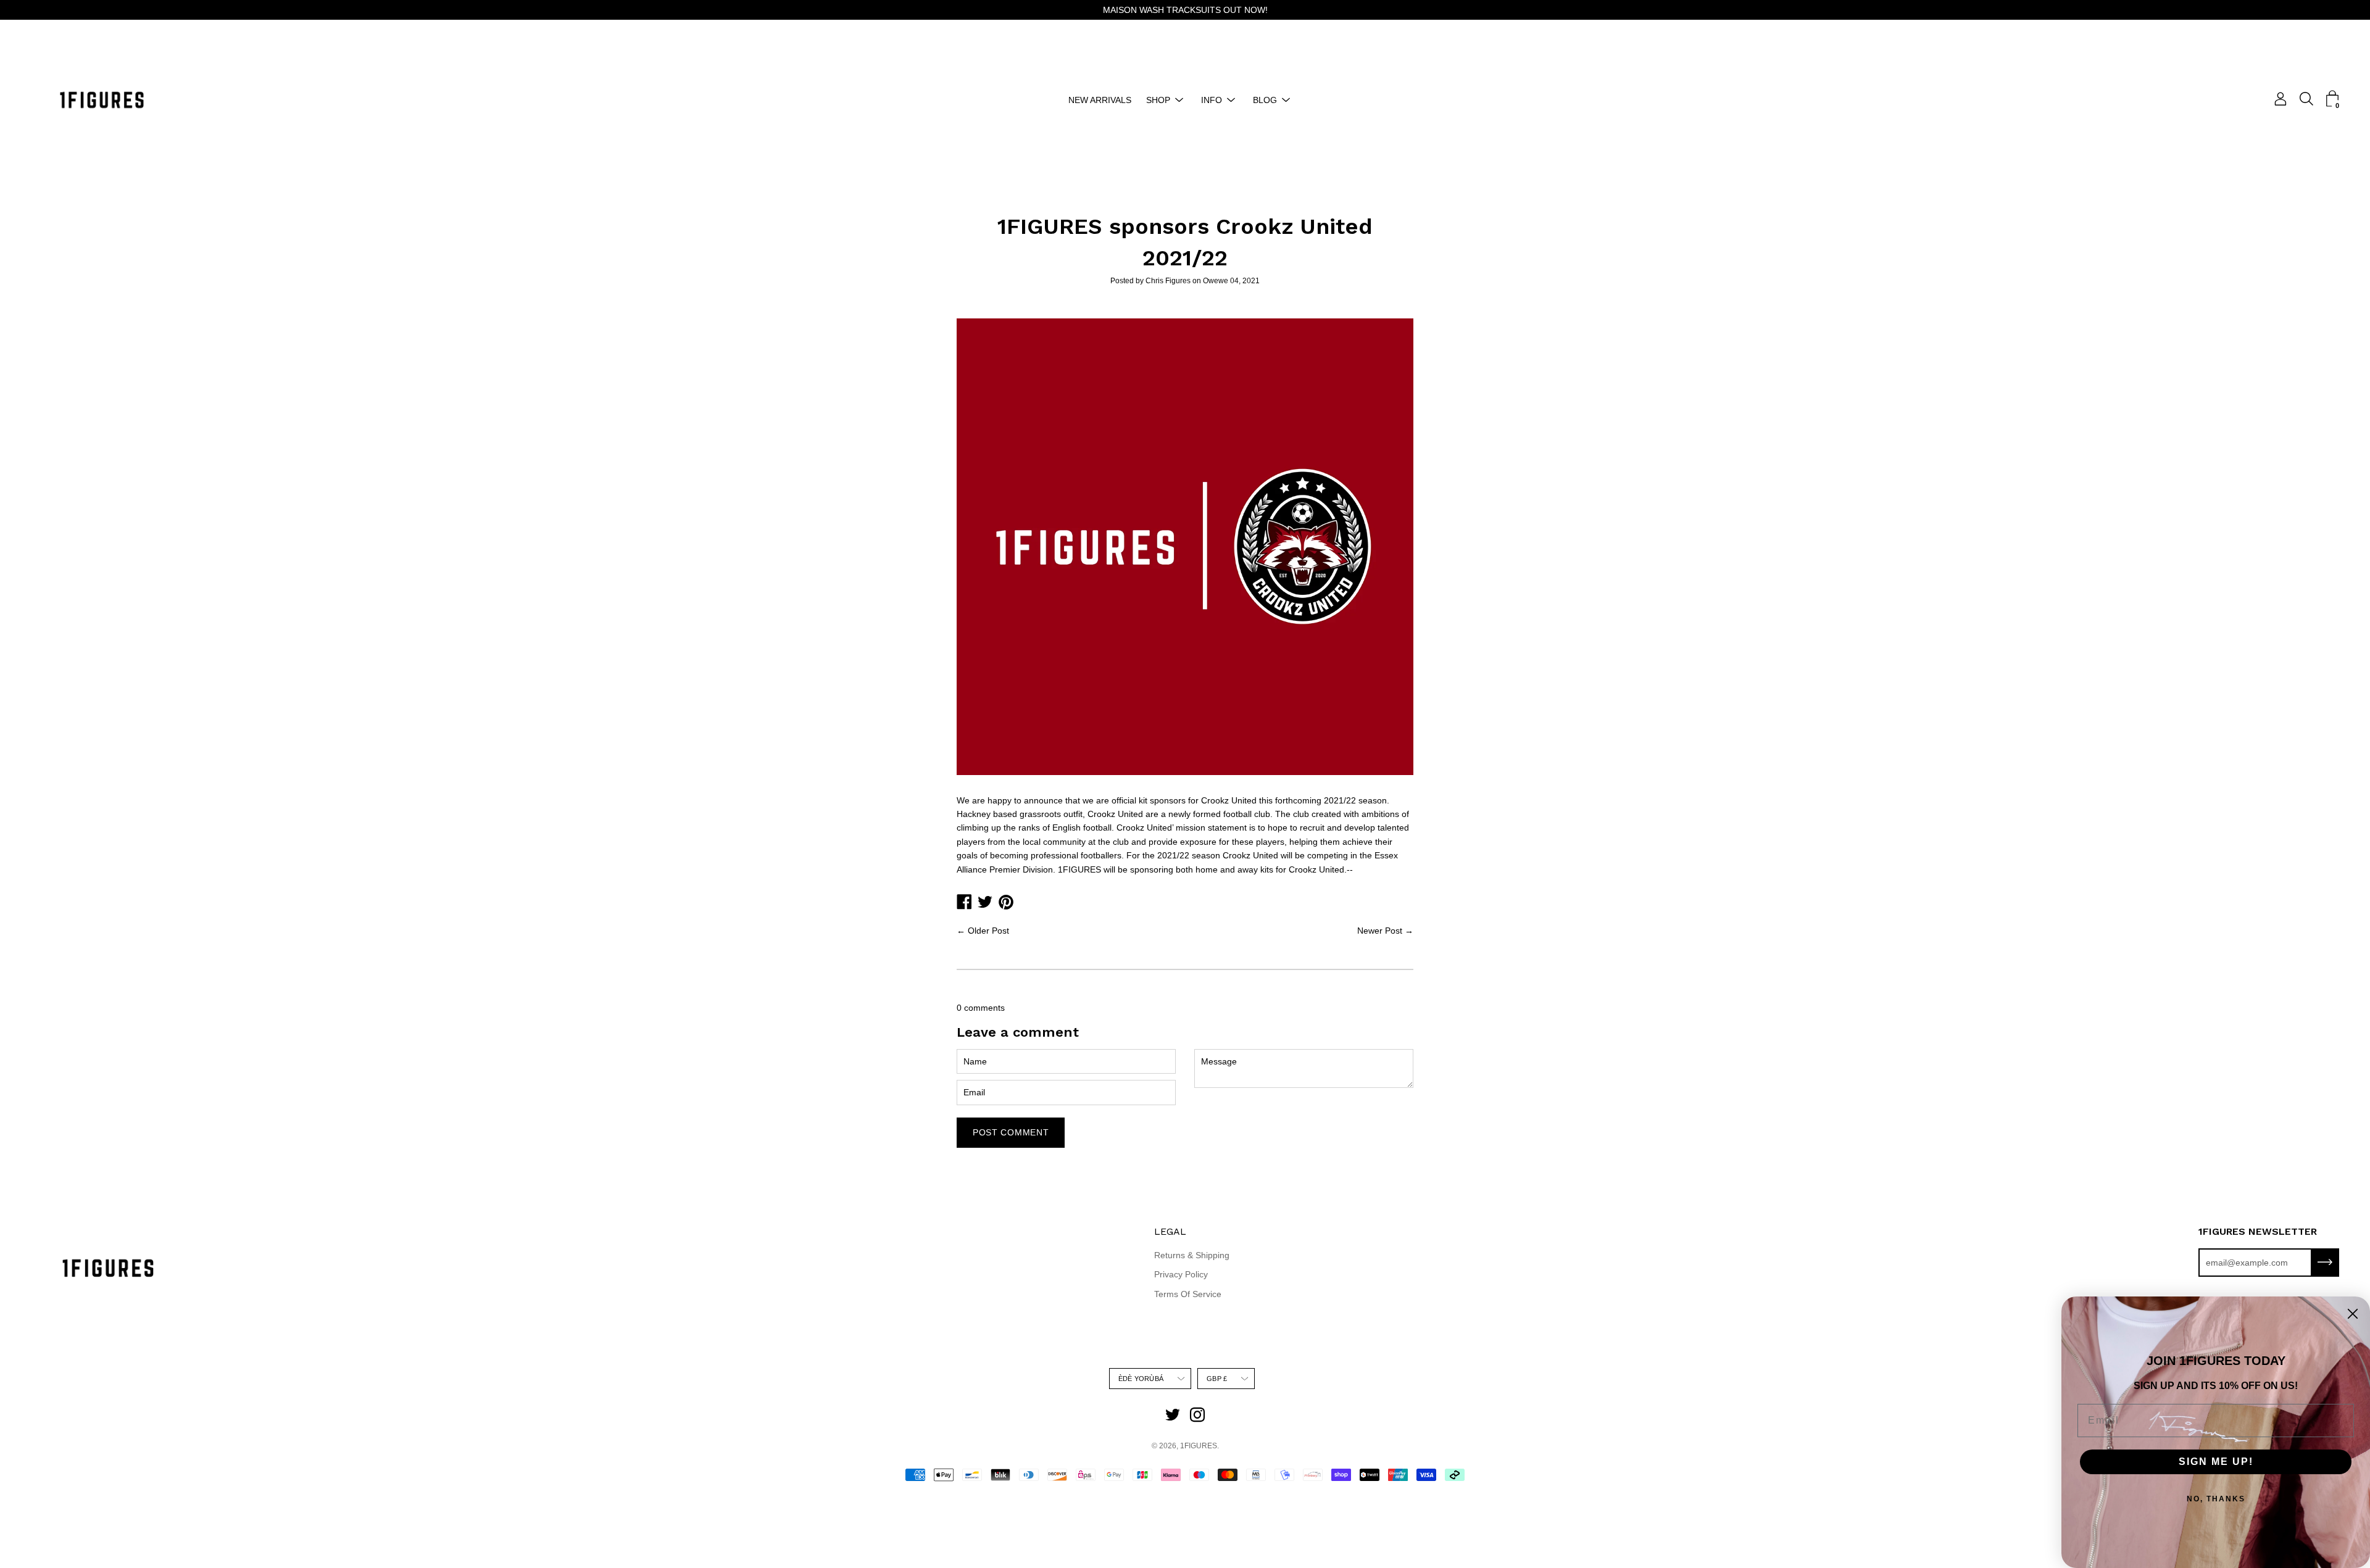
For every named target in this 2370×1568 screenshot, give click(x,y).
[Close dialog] (2353, 1314)
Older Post (988, 931)
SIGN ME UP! (2216, 1462)
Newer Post (1380, 931)
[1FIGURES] (102, 100)
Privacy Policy (1181, 1274)
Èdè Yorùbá (1141, 1379)
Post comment (1011, 1132)
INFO (1212, 100)
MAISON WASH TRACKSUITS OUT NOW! (1185, 10)
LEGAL (1170, 1231)
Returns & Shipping (1192, 1255)
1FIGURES (1199, 1446)
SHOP (1158, 100)
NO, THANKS (2216, 1499)
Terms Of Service (1188, 1294)
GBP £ (1217, 1379)
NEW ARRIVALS (1100, 100)
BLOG (1265, 100)
